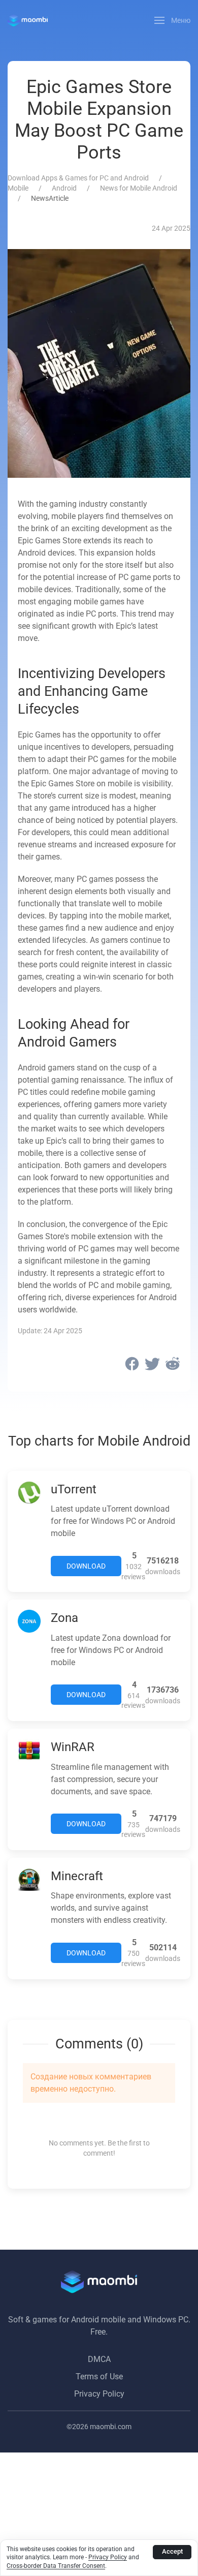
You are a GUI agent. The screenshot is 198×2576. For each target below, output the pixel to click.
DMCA (99, 2359)
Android (64, 188)
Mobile (18, 188)
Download (86, 1566)
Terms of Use (99, 2376)
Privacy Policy (99, 2394)
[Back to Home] (28, 20)
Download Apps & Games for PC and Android (78, 178)
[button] (173, 20)
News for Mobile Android (139, 188)
